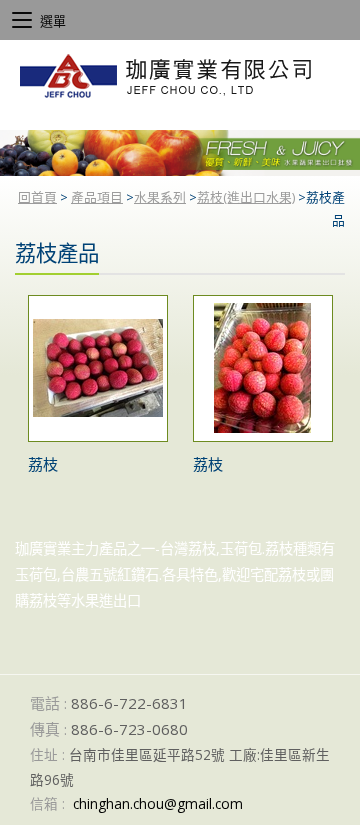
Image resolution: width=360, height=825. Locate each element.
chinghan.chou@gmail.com (158, 803)
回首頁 (37, 197)
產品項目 (97, 197)
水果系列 (160, 197)
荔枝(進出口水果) (246, 197)
